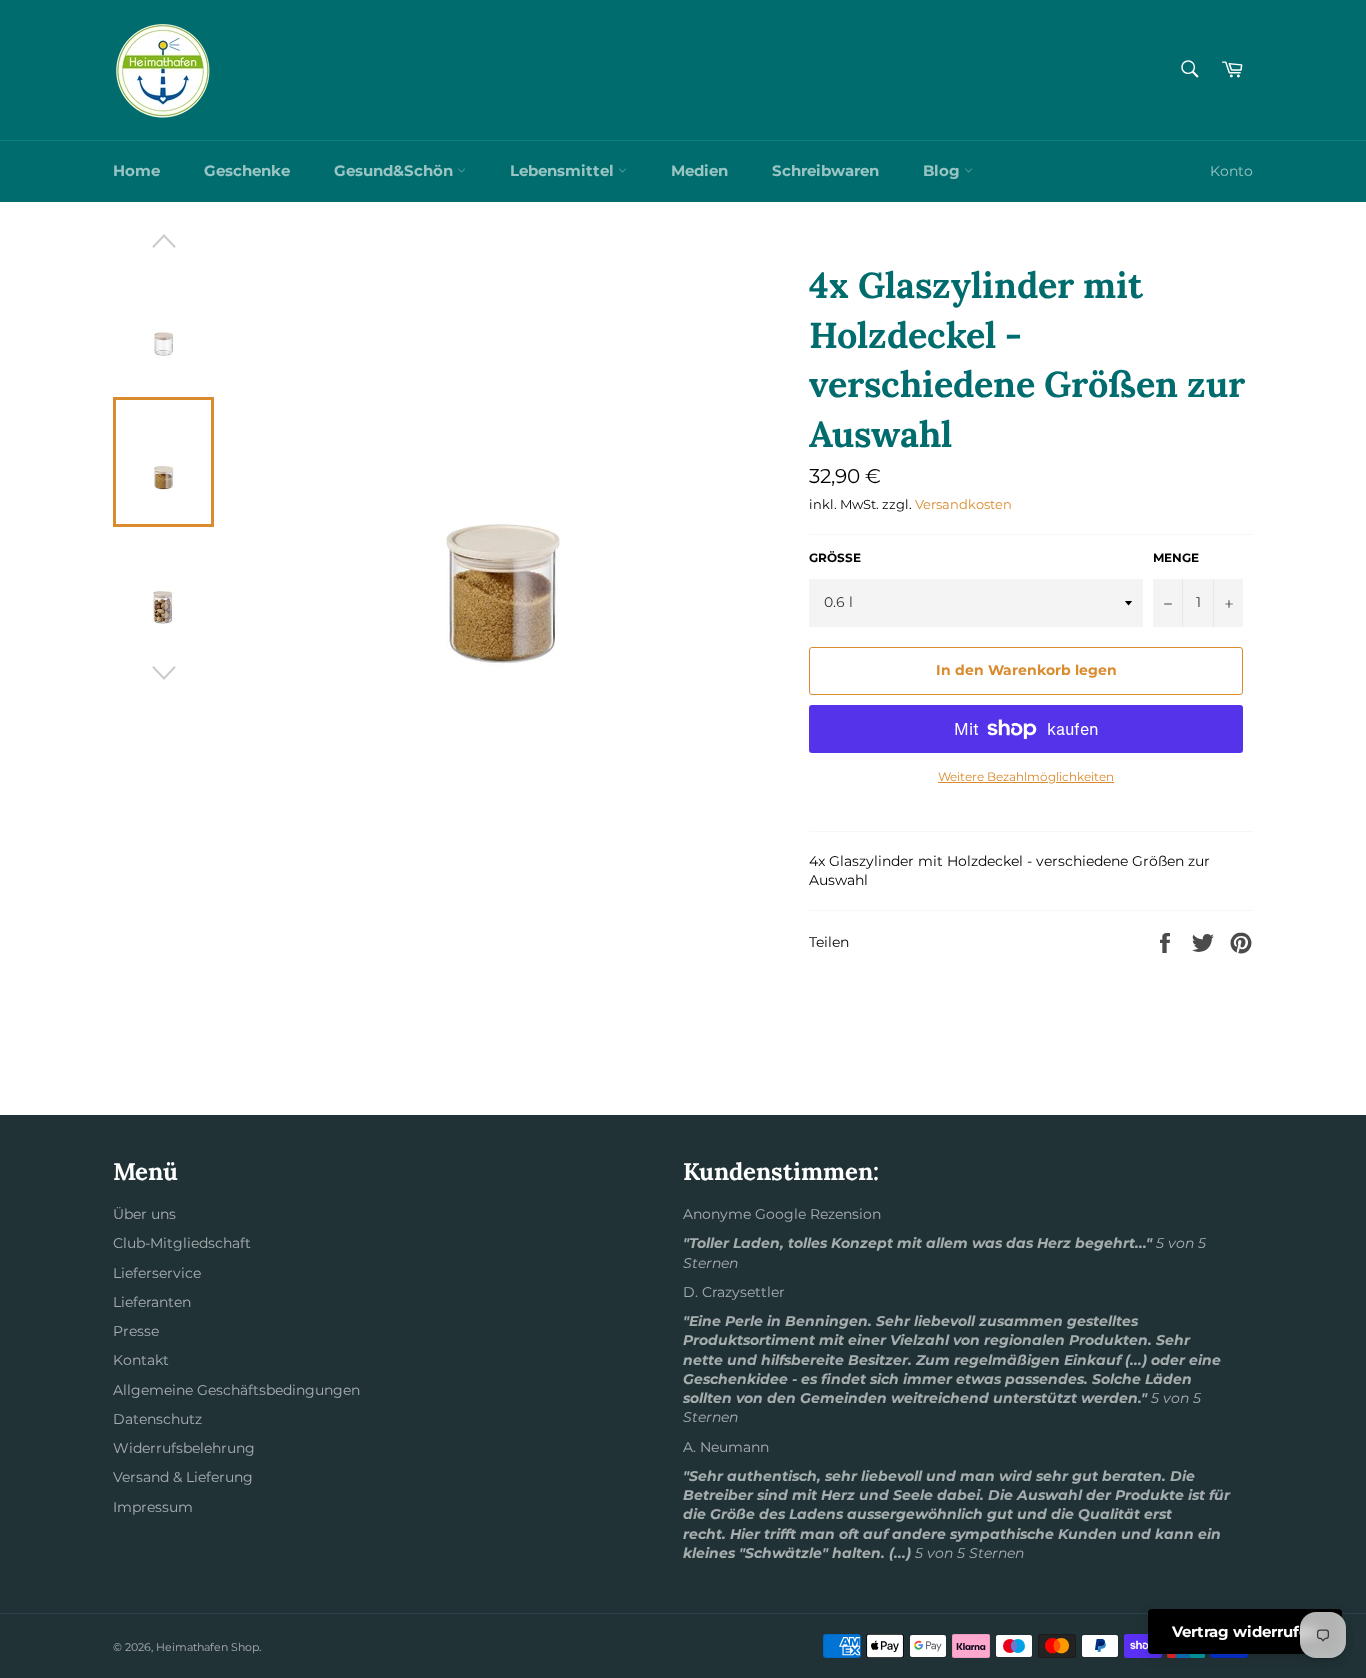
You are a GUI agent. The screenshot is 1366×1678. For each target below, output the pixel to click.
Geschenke (247, 170)
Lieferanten (152, 1302)
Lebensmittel (564, 170)
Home (136, 170)
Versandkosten (963, 504)
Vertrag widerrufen (1245, 1631)
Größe (835, 557)
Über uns (144, 1214)
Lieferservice (157, 1273)
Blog (943, 170)
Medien (699, 170)
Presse (136, 1331)
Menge (1176, 557)
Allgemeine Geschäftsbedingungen (236, 1390)
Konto (1231, 171)
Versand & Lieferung (183, 1477)
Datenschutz (157, 1419)
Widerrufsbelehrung (184, 1448)
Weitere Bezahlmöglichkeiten (1026, 776)
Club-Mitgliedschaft (182, 1243)
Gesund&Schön (395, 170)
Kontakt (141, 1360)
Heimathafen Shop (207, 1647)
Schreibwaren (825, 170)
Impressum (153, 1507)
